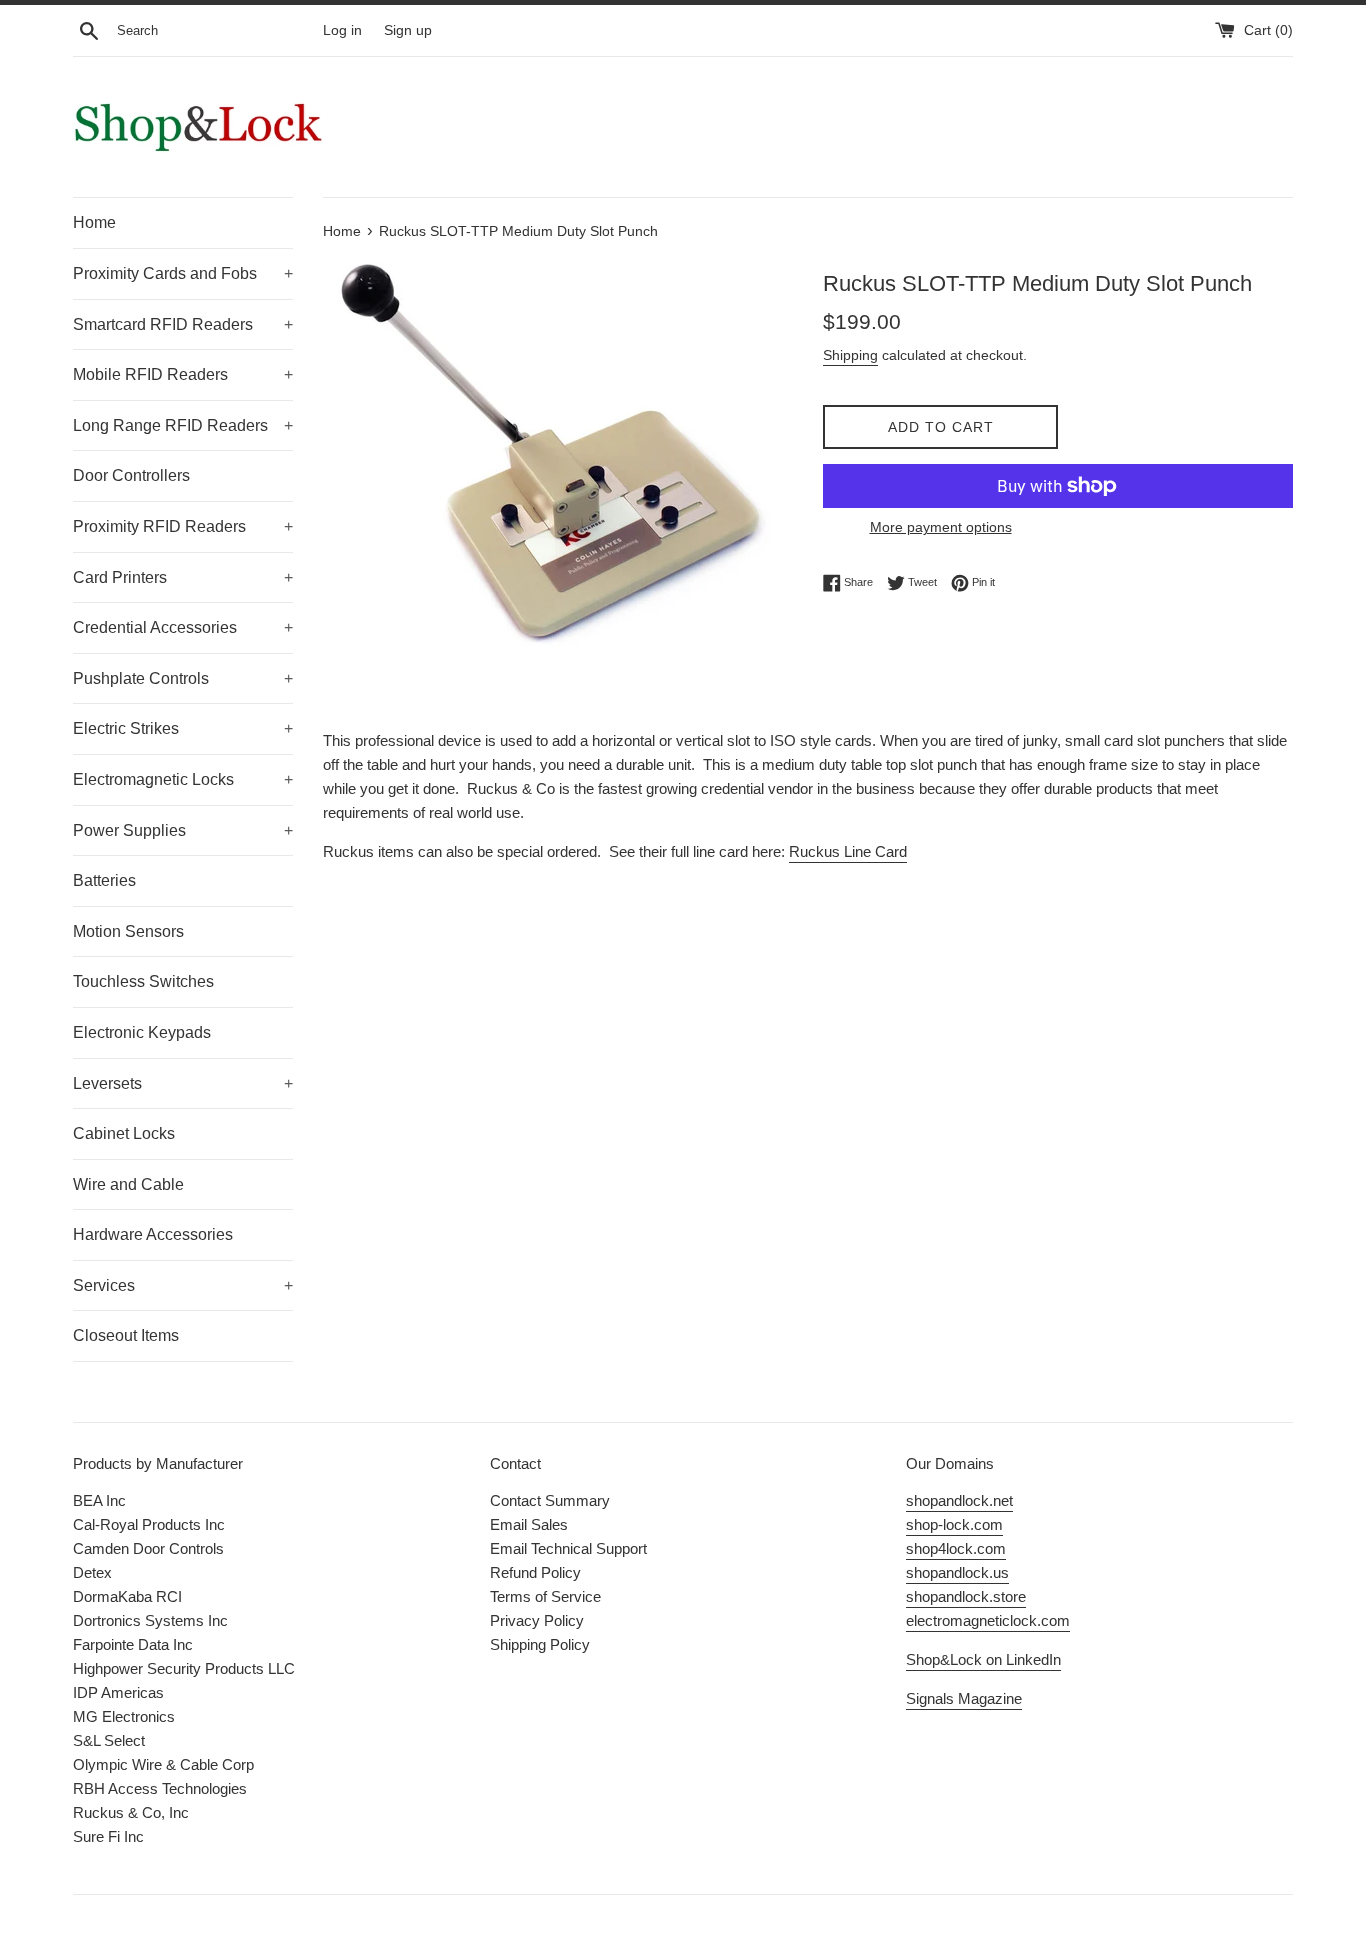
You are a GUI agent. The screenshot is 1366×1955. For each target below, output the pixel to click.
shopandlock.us (957, 1572)
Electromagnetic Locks (183, 779)
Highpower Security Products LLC (184, 1668)
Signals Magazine (964, 1698)
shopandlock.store (966, 1596)
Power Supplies (183, 830)
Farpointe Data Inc (133, 1644)
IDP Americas (118, 1692)
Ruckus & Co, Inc (131, 1812)
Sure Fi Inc (108, 1836)
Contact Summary (550, 1500)
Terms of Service (545, 1596)
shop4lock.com (956, 1548)
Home (94, 222)
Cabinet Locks (124, 1133)
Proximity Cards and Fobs (183, 273)
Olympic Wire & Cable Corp (163, 1764)
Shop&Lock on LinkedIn (983, 1659)
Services (183, 1285)
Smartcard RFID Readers (183, 324)
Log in (342, 30)
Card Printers (183, 577)
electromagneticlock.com (988, 1620)
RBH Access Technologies (160, 1788)
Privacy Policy (537, 1620)
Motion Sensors (128, 931)
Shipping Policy (540, 1644)
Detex (92, 1572)
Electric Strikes (183, 728)
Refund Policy (535, 1572)
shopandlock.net (959, 1500)
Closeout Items (126, 1335)
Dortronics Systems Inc (150, 1620)
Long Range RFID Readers (183, 425)
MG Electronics (124, 1716)
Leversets (183, 1083)
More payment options (941, 527)
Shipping (850, 355)
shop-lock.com (954, 1524)
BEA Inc (99, 1500)
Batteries (104, 880)
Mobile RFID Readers (183, 374)
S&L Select (109, 1740)
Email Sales (529, 1524)
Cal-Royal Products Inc (149, 1524)
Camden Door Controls (148, 1548)
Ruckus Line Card (848, 851)
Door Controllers (131, 475)
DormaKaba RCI (127, 1596)
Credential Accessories (183, 627)
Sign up (408, 30)
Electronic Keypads (142, 1032)
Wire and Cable (128, 1184)
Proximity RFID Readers (183, 526)
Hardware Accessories (153, 1234)
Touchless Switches (143, 981)
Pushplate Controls (183, 678)
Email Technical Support (568, 1548)
